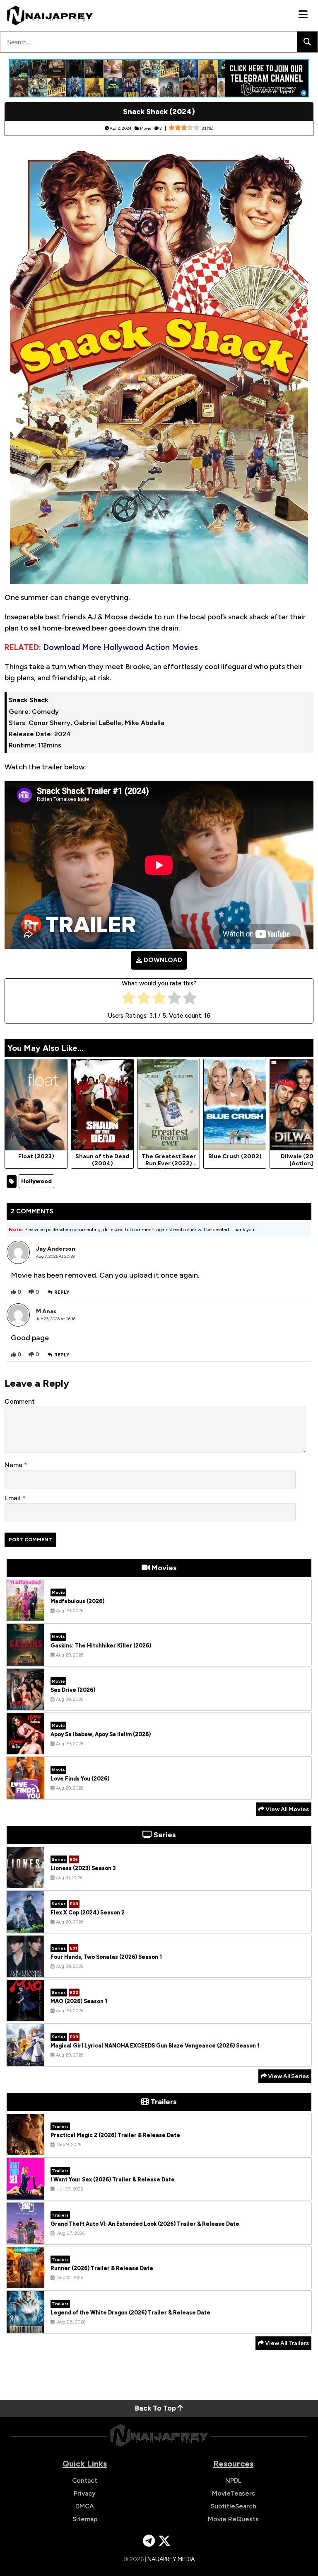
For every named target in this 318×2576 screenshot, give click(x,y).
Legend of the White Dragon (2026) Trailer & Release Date (130, 2313)
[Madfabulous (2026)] (26, 1615)
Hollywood (36, 1181)
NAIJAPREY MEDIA (171, 2559)
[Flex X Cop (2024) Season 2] (26, 1926)
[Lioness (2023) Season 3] (26, 1882)
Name (14, 1465)
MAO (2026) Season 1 (79, 2001)
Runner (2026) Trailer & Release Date (102, 2268)
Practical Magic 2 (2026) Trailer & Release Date (115, 2135)
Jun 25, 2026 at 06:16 (56, 1319)
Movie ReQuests (233, 2519)
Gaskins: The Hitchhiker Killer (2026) (101, 1646)
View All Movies (287, 1809)
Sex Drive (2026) (73, 1690)
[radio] (129, 1000)
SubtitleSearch (234, 2506)
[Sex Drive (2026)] (26, 1704)
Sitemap (85, 2519)
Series (59, 1859)
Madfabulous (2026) (77, 1601)
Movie (146, 128)
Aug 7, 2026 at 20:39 (55, 1256)
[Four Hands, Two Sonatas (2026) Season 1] (26, 1971)
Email (13, 1498)
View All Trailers (286, 2343)
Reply (62, 1292)
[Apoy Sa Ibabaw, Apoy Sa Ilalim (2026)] (26, 1748)
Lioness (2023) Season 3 (83, 1868)
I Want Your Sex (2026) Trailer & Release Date (113, 2179)
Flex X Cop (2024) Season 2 (88, 1913)
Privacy (85, 2493)
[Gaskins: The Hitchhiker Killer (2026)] (26, 1659)
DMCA (85, 2506)
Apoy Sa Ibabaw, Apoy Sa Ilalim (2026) (101, 1734)
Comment (20, 1401)
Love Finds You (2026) (80, 1779)
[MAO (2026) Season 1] (26, 2015)
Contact (85, 2480)
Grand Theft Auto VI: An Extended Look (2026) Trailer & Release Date (145, 2224)
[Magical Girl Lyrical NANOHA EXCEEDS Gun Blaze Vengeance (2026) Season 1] (26, 2059)
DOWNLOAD (163, 960)
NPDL (233, 2480)
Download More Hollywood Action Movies (120, 647)
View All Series (288, 2076)
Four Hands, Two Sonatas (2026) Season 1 (106, 1957)
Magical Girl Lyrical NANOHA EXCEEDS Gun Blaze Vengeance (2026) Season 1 (155, 2046)
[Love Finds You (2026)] (26, 1793)
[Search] (307, 42)
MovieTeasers (234, 2493)
